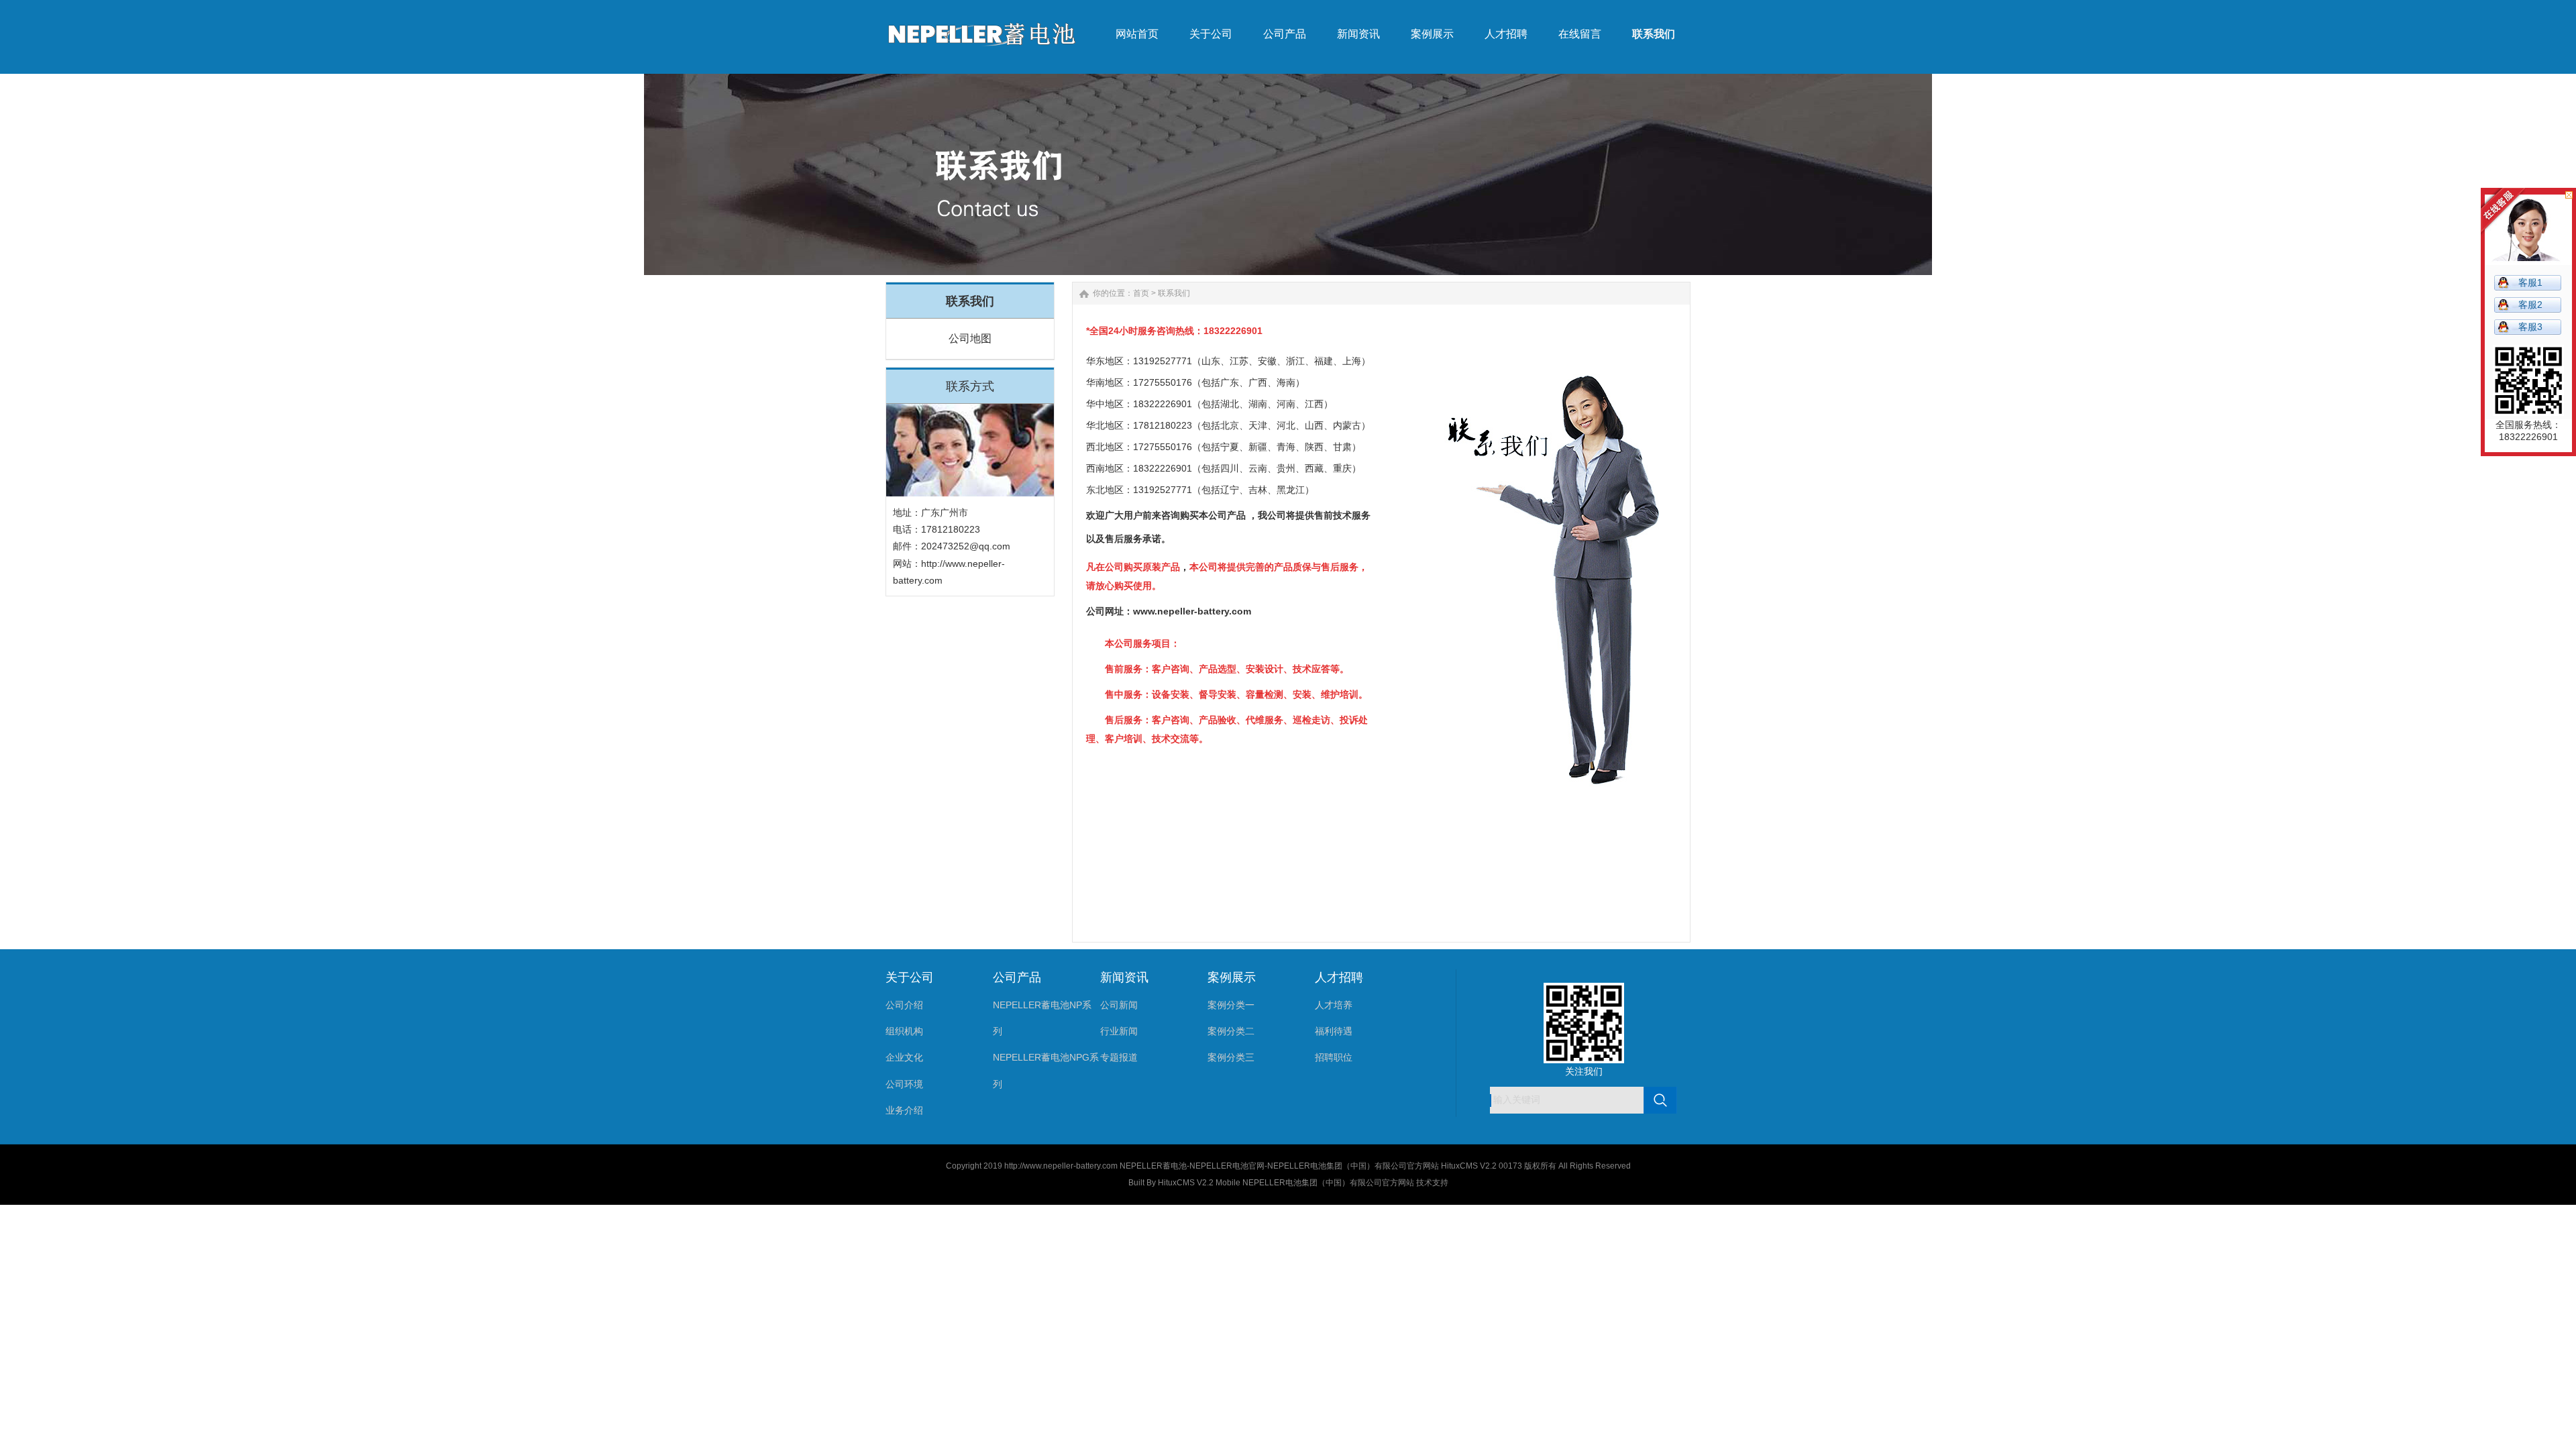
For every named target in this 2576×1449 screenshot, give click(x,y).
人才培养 (1334, 1005)
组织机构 (904, 1031)
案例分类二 (1231, 1031)
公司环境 (904, 1084)
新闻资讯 (1124, 977)
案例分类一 (1231, 1005)
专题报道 (1119, 1057)
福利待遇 (1334, 1031)
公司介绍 (904, 1005)
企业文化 (904, 1057)
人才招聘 (1339, 977)
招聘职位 (1334, 1057)
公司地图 (970, 338)
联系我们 (1174, 293)
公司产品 (1017, 977)
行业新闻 (1119, 1031)
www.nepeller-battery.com (1192, 611)
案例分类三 (1231, 1057)
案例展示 (1232, 977)
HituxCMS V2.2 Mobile (1199, 1183)
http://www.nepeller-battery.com (1061, 1166)
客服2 (2530, 305)
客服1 (2530, 282)
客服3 (2530, 327)
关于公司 (910, 977)
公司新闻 (1119, 1005)
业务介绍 (904, 1110)
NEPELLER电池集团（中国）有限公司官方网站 (1328, 1183)
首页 (1141, 293)
